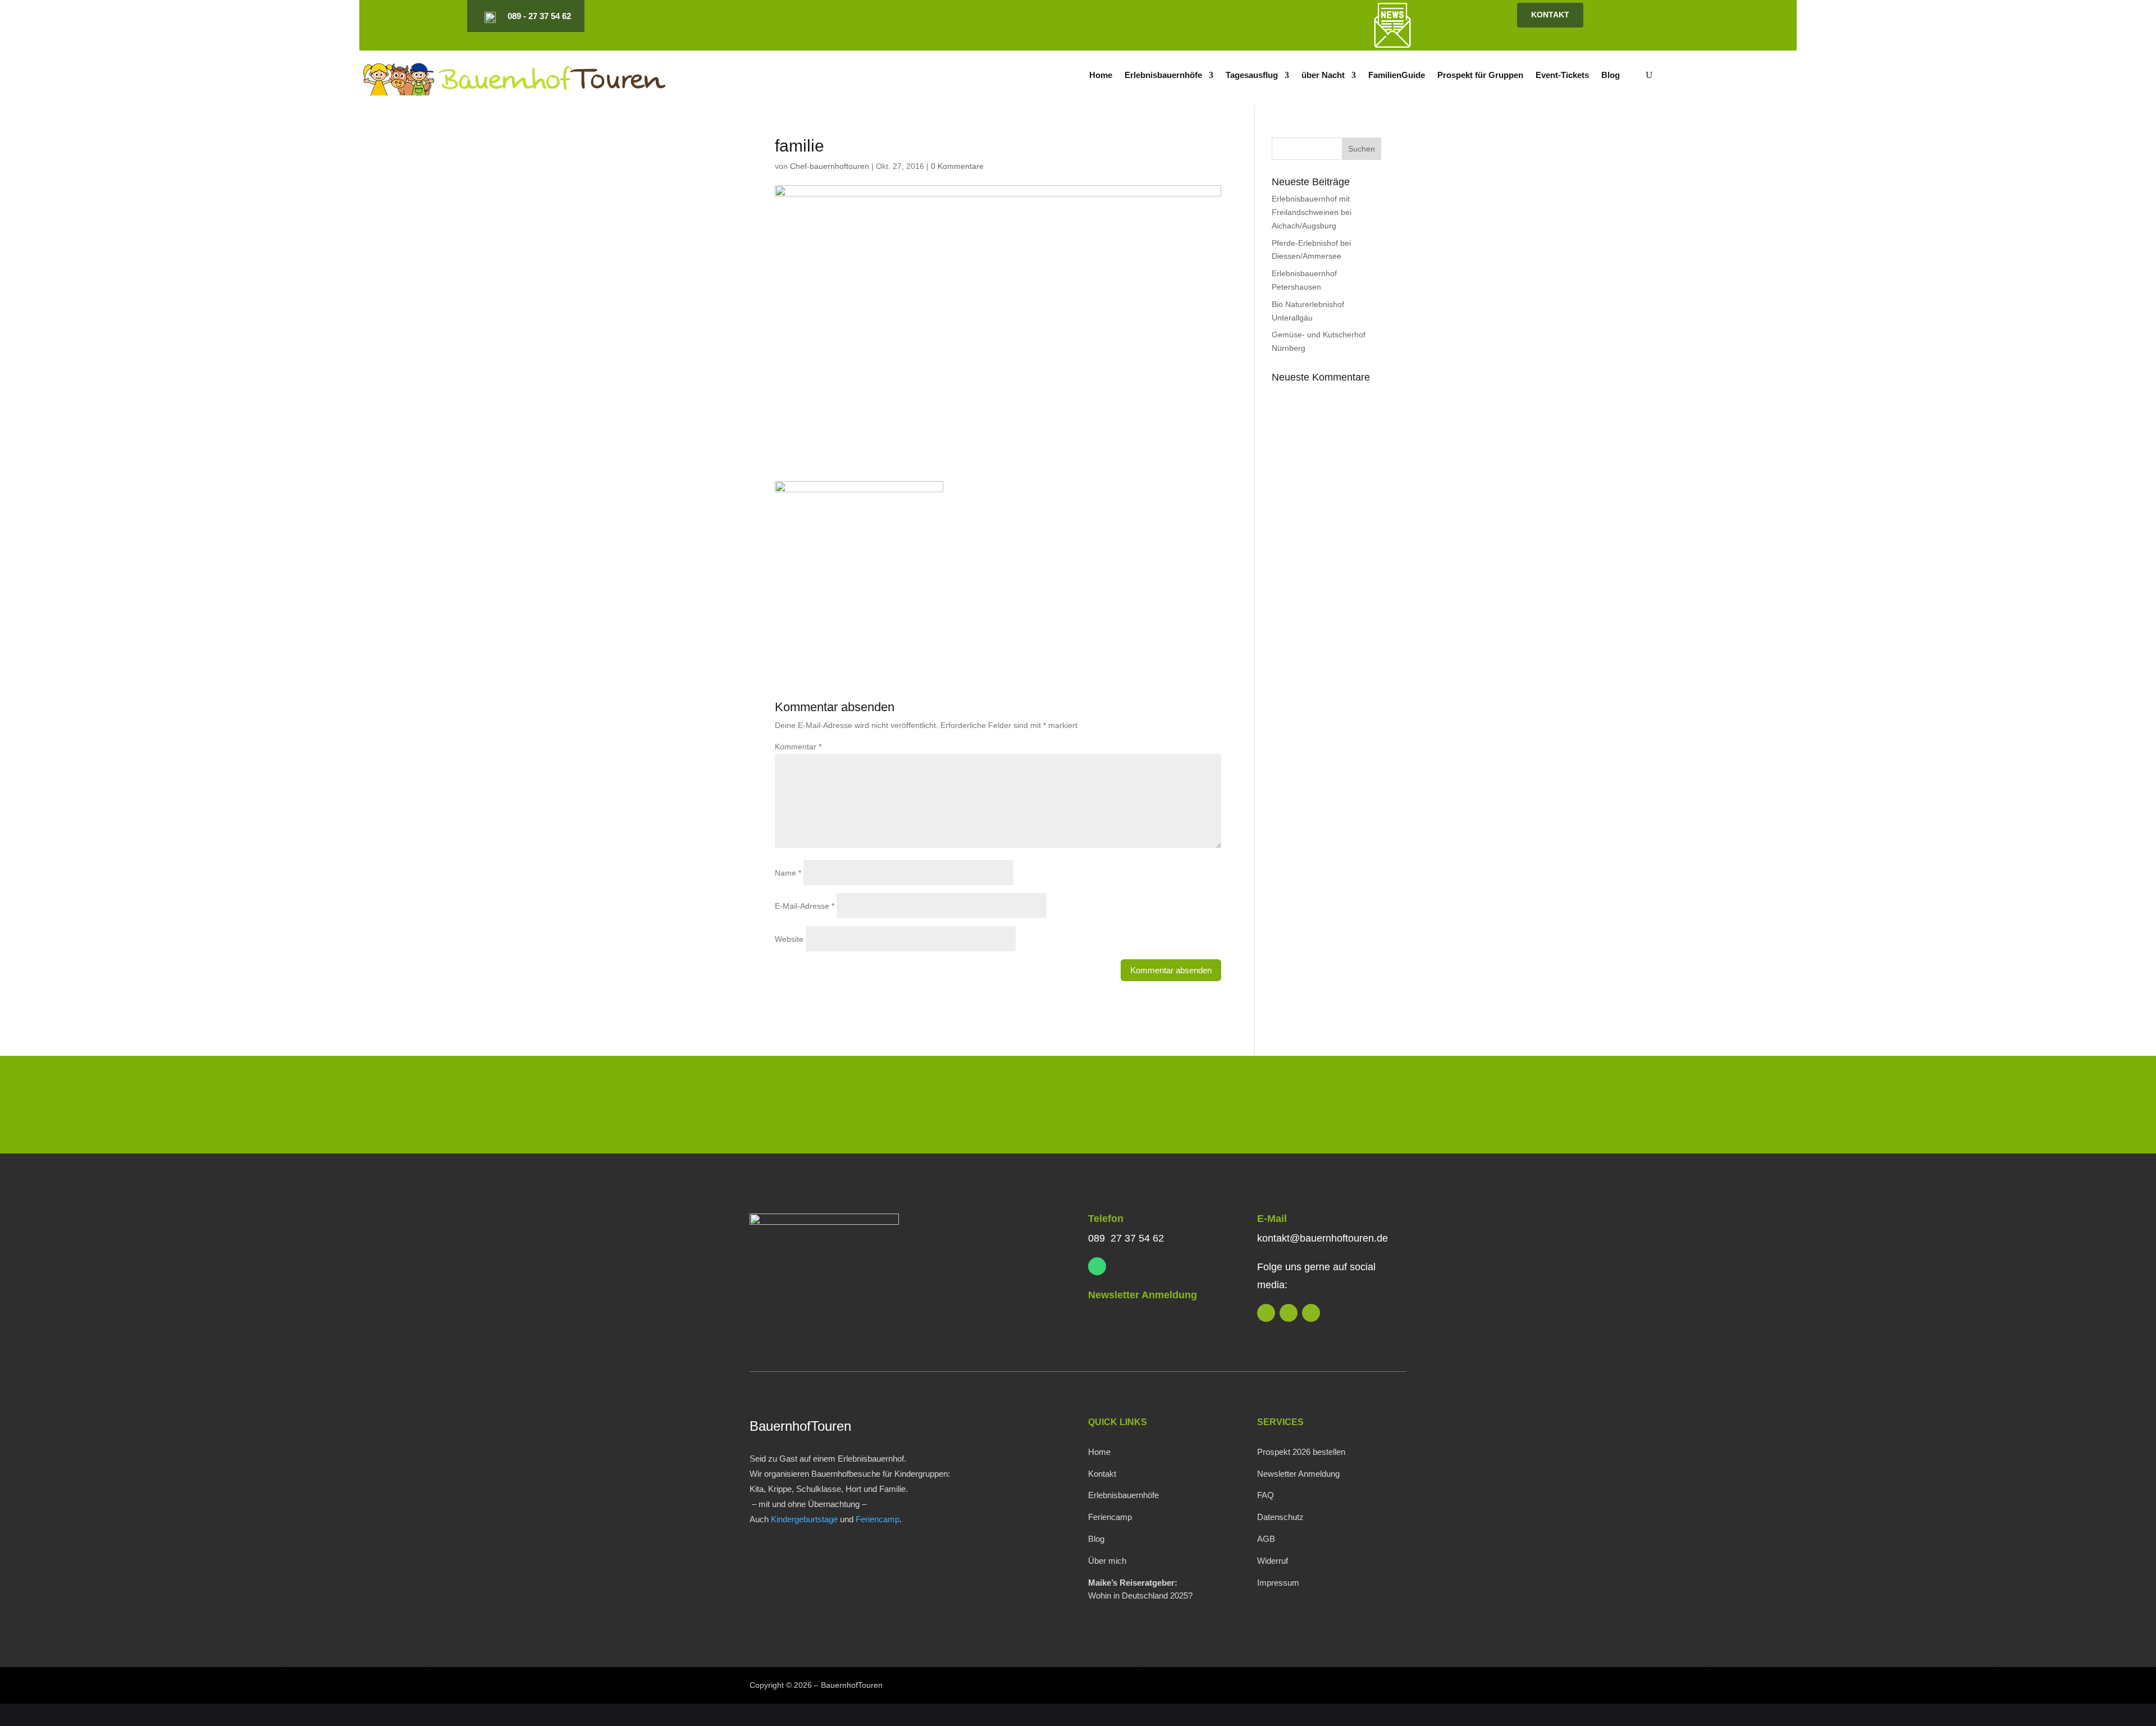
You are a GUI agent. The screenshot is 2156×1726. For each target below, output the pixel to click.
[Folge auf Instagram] (1243, 16)
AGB (1266, 1539)
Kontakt (1102, 1474)
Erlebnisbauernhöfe (1163, 75)
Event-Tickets (1562, 75)
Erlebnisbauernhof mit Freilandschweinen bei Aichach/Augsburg (1312, 212)
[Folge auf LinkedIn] (1224, 16)
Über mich (1107, 1561)
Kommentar (798, 747)
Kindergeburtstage (804, 1519)
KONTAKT (1550, 15)
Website (789, 939)
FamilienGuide (1397, 75)
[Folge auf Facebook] (1262, 16)
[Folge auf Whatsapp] (1097, 1266)
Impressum (1278, 1583)
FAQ (1266, 1495)
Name (788, 873)
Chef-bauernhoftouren (830, 166)
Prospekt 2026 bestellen (1301, 1452)
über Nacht (1323, 75)
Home (1101, 75)
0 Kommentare (957, 166)
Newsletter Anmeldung (1143, 1295)
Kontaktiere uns (1332, 1107)
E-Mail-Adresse (805, 906)
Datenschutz (1280, 1517)
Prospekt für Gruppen (1480, 75)
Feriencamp (878, 1519)
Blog (1611, 75)
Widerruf (1273, 1561)
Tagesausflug (1252, 75)
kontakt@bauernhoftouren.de (1323, 1238)
